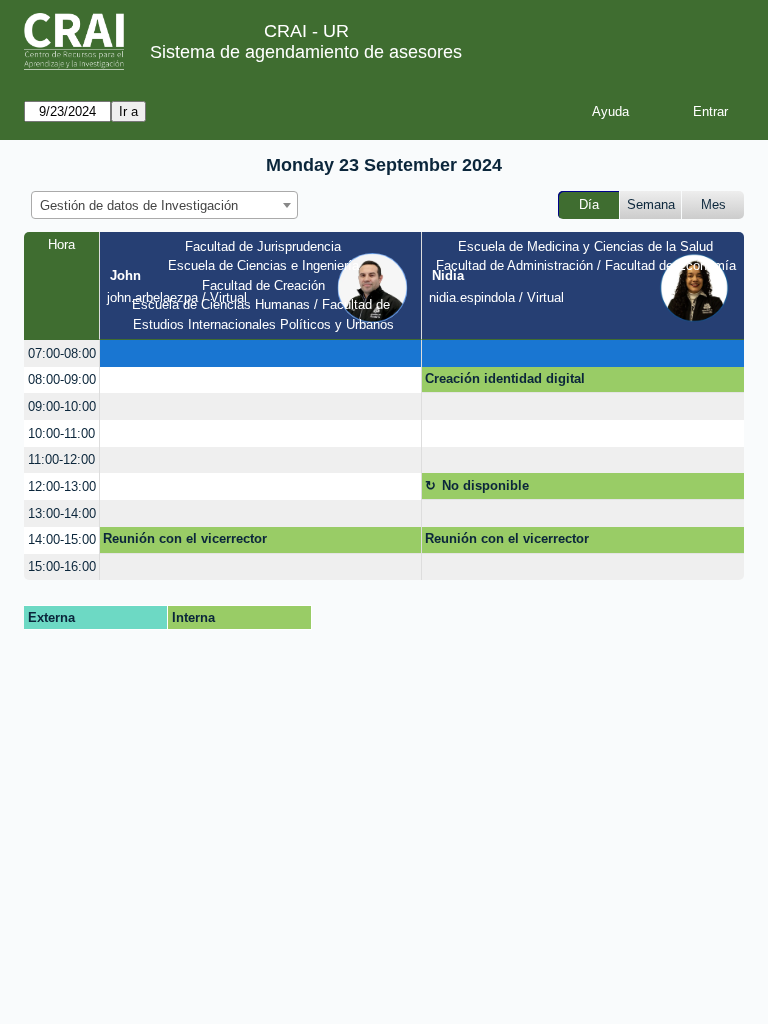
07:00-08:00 (62, 353)
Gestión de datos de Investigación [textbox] (139, 205)
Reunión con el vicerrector (185, 538)
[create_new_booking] (260, 353)
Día (589, 204)
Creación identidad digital (505, 378)
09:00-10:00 (62, 406)
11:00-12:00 (61, 459)
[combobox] (164, 205)
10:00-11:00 (61, 433)
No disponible (485, 485)
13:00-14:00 (62, 513)
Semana (651, 204)
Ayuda (610, 111)
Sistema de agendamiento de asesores (306, 52)
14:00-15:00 (62, 539)
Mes (713, 204)
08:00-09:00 (62, 379)
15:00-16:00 (62, 566)
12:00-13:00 (62, 486)
